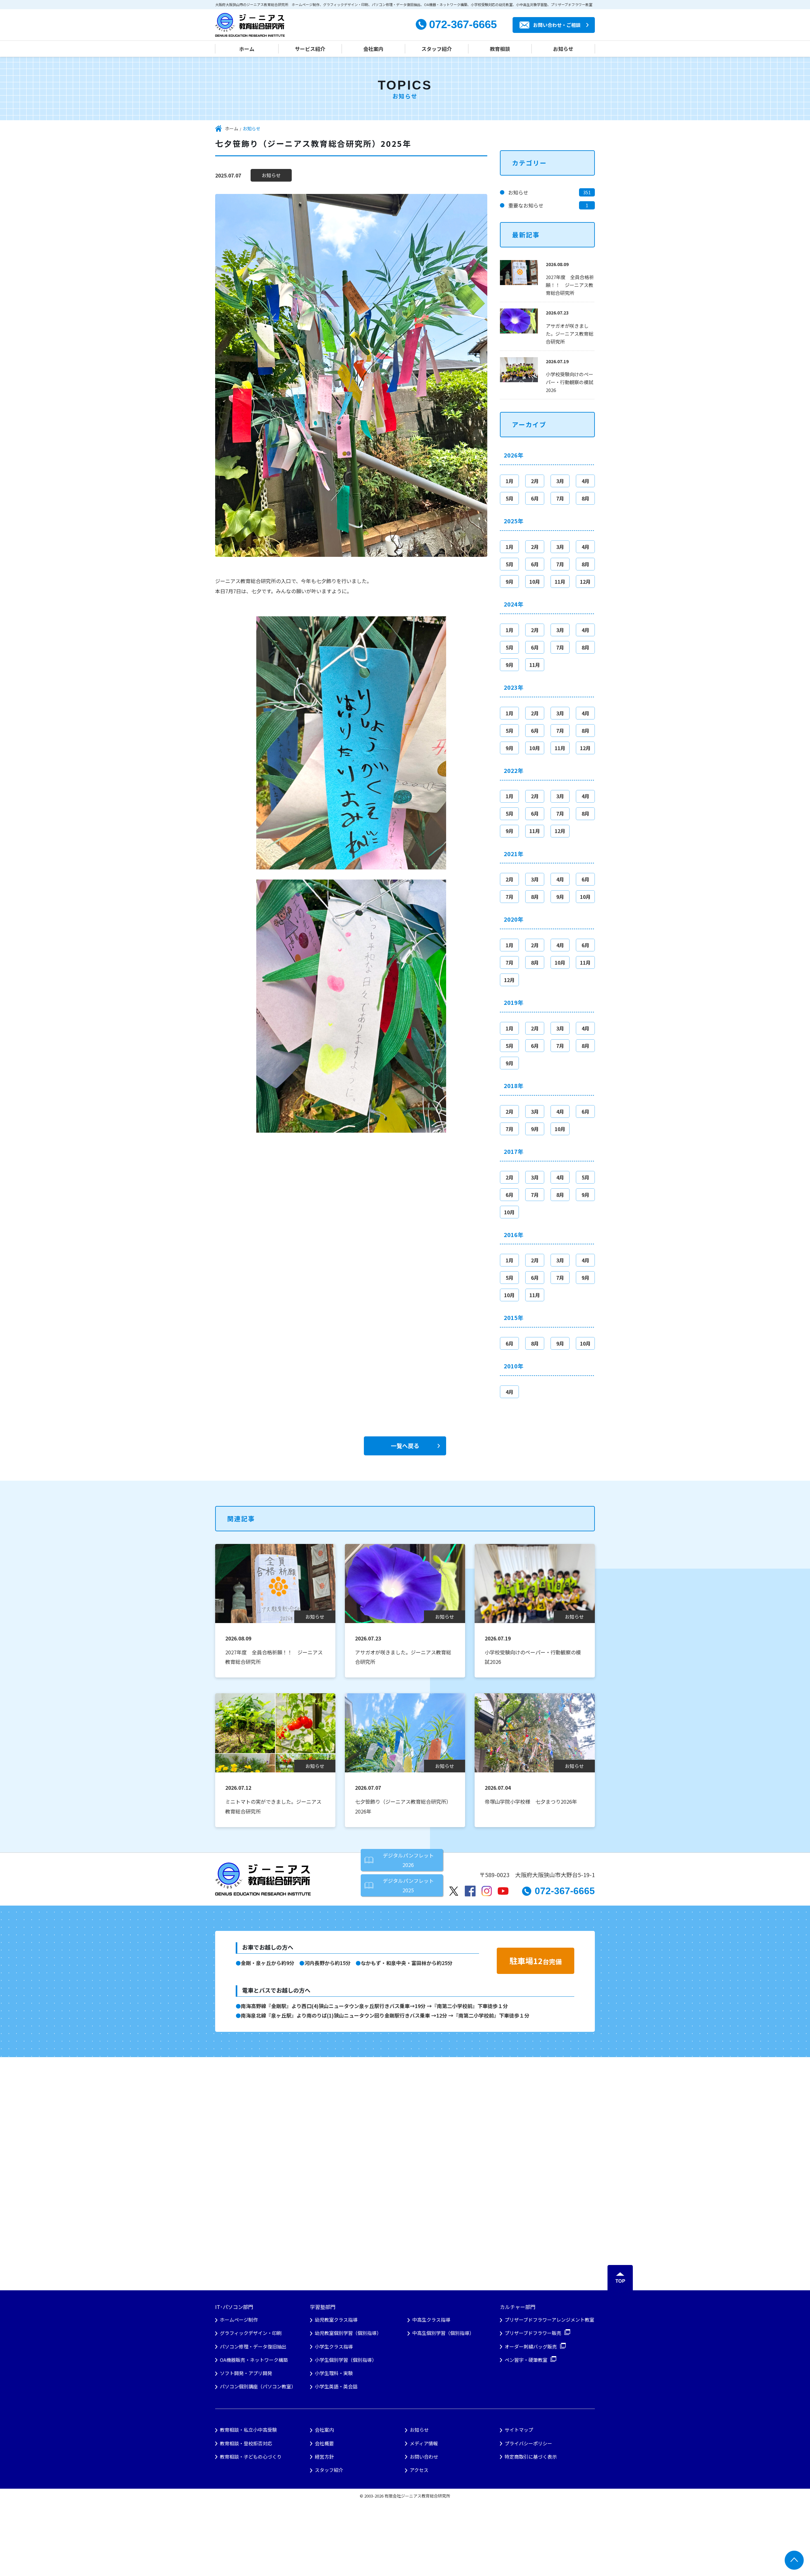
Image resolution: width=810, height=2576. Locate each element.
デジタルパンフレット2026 (408, 1860)
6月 (535, 498)
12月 (585, 582)
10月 (535, 582)
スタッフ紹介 (437, 49)
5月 (510, 498)
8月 (586, 498)
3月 (560, 481)
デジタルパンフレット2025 (408, 1885)
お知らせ (563, 49)
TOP (620, 2281)
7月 (560, 498)
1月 (510, 481)
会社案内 (373, 49)
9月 (510, 582)
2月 (535, 481)
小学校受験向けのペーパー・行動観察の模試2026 (570, 382)
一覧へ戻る (405, 1446)
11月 (560, 582)
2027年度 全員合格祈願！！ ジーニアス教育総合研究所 (570, 285)
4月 (586, 481)
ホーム (247, 49)
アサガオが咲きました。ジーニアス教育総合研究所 (570, 334)
